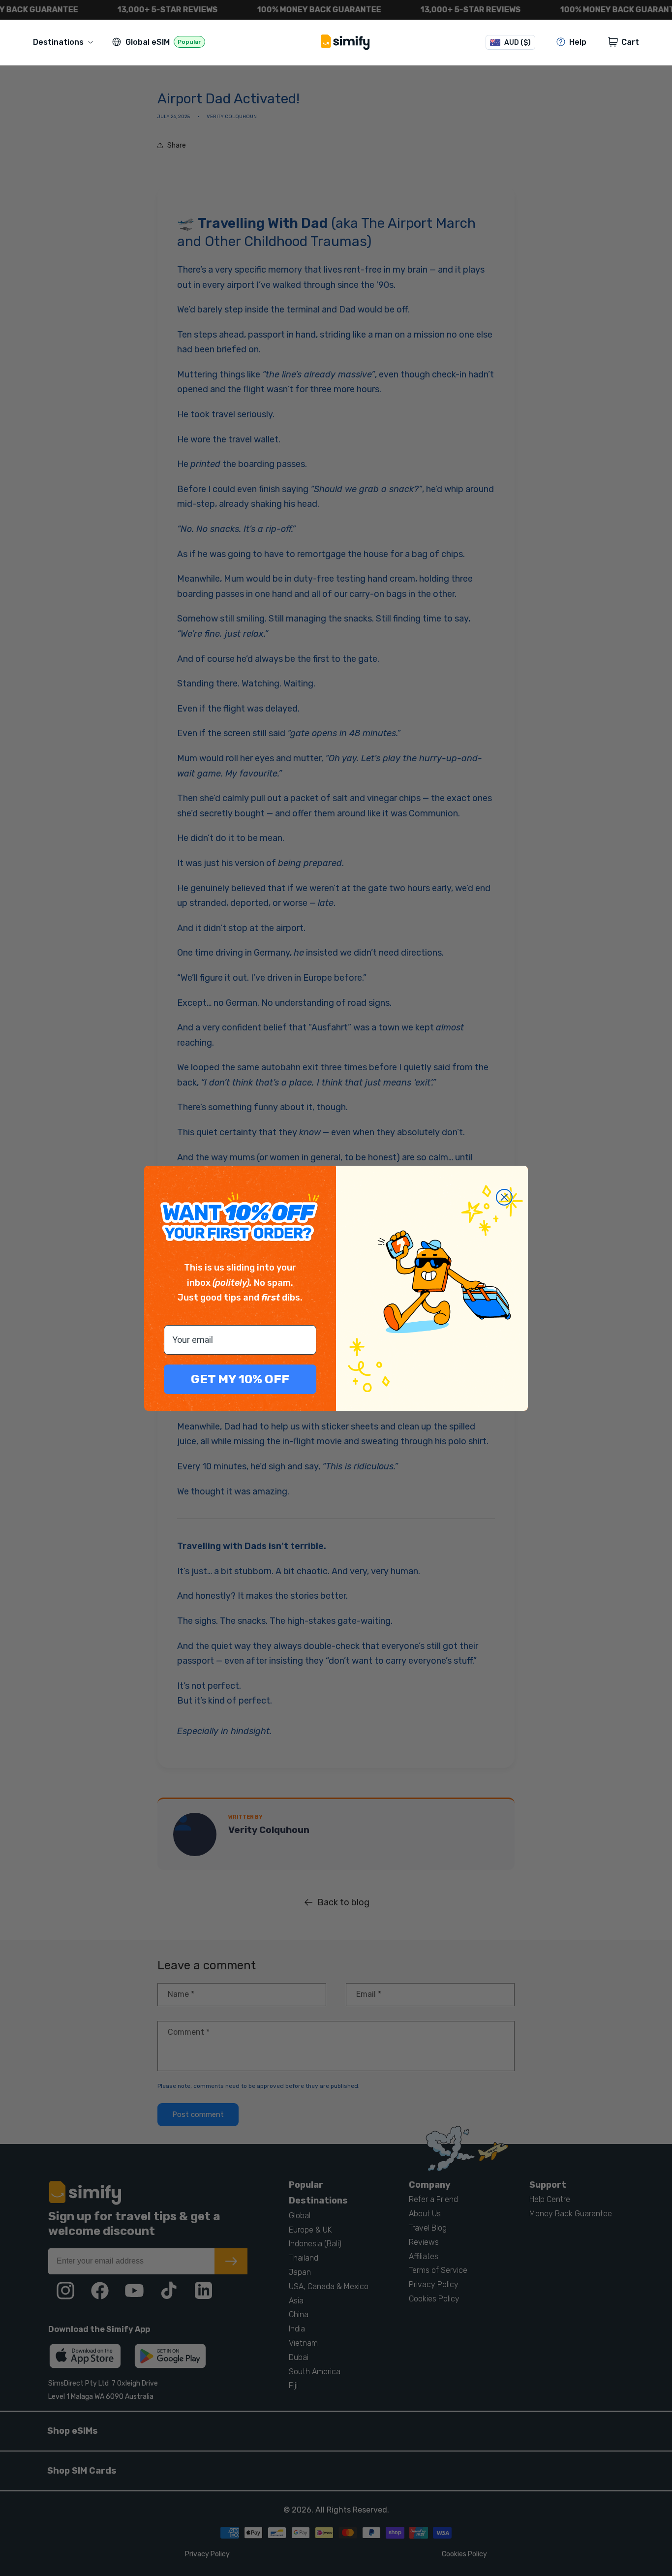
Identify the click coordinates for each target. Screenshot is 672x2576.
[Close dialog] (504, 1197)
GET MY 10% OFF (240, 1379)
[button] (65, 42)
